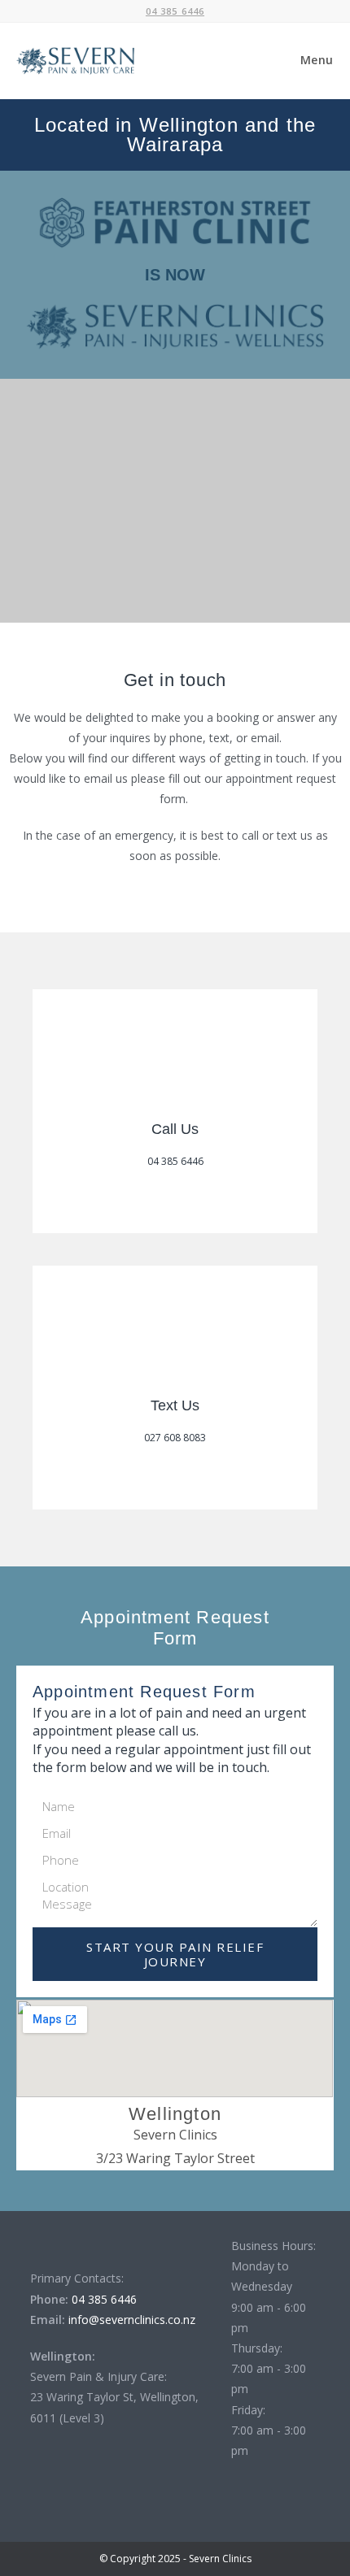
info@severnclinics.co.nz (130, 2320)
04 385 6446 (103, 2299)
